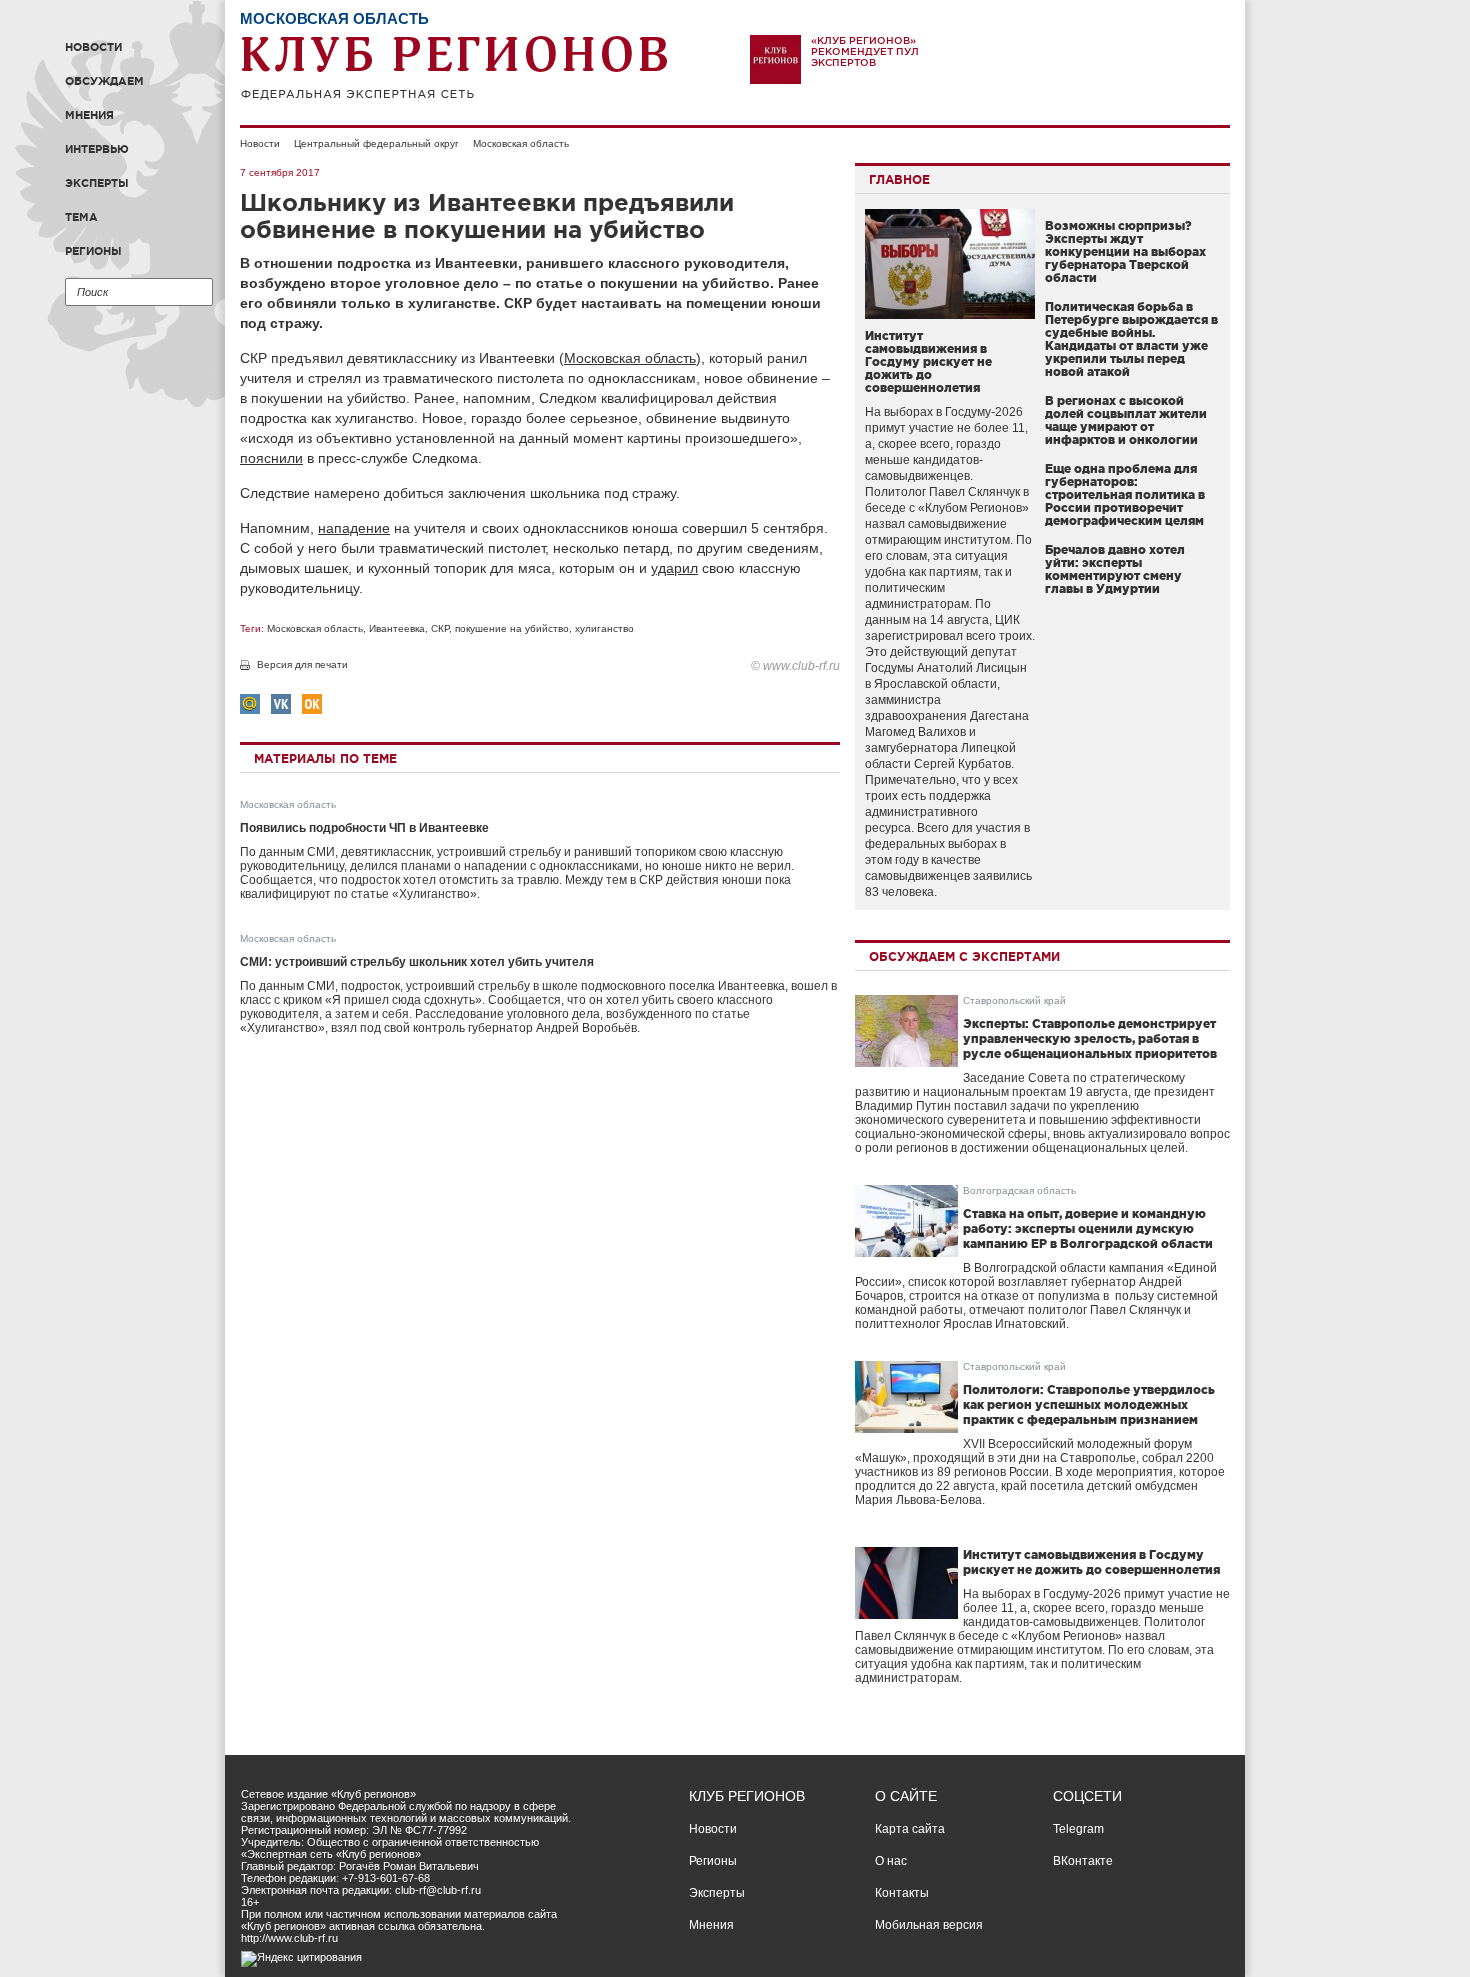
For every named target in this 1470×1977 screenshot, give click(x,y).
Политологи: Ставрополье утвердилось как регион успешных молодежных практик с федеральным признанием (1089, 1404)
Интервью (97, 149)
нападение (354, 528)
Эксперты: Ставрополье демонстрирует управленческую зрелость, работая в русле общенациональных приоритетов (1090, 1038)
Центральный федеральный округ (376, 143)
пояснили (271, 458)
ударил (674, 568)
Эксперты (97, 183)
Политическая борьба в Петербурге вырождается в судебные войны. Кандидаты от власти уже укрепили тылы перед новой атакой (1131, 339)
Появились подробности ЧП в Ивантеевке (364, 828)
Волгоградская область (1019, 1190)
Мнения (89, 115)
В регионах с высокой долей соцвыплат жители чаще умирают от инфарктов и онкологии (1126, 420)
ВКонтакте (1083, 1861)
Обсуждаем (104, 81)
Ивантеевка (397, 628)
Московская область (521, 143)
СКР (440, 628)
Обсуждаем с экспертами (964, 956)
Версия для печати (302, 664)
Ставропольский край (1014, 1000)
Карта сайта (910, 1829)
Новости (93, 47)
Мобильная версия (929, 1925)
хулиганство (604, 628)
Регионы (93, 251)
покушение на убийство (512, 628)
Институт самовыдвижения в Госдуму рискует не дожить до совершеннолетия (928, 361)
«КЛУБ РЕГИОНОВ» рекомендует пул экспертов (865, 51)
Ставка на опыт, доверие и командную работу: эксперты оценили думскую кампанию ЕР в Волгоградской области (1088, 1228)
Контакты (902, 1893)
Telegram (1078, 1829)
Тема (81, 217)
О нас (891, 1861)
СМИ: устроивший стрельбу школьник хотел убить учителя (417, 962)
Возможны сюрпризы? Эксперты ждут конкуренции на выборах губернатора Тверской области (1125, 251)
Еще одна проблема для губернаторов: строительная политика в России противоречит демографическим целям (1125, 494)
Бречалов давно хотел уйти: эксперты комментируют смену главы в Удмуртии (1115, 569)
